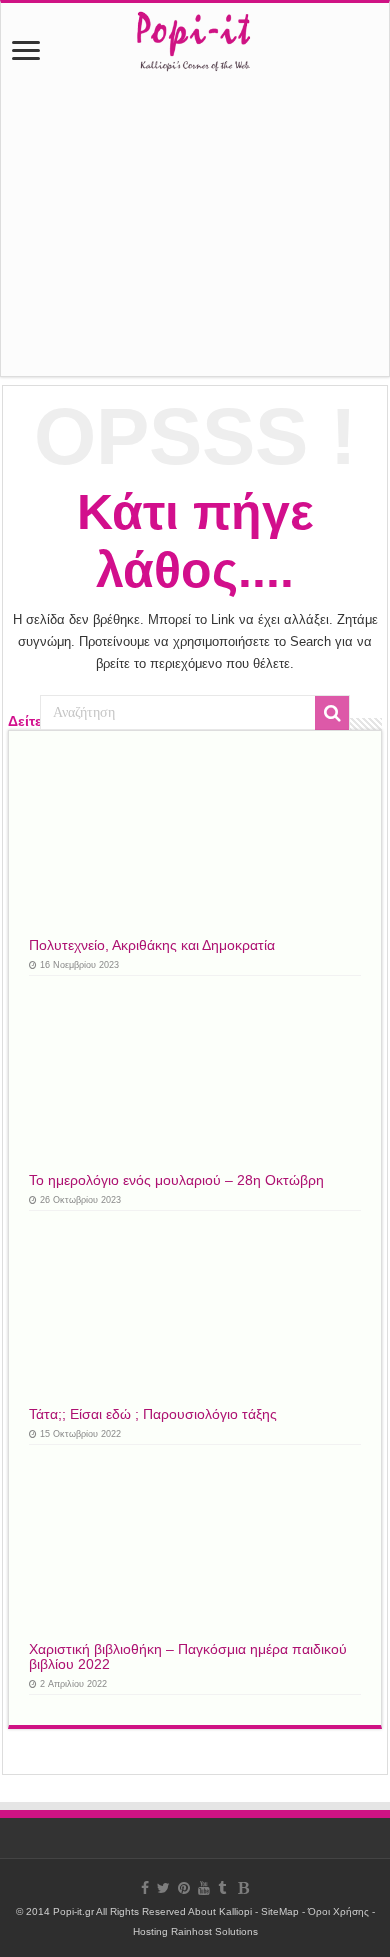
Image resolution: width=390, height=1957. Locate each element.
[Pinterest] (184, 1888)
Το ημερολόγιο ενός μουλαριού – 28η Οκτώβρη (176, 1180)
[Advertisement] (195, 233)
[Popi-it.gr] (194, 36)
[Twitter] (163, 1888)
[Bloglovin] (243, 1888)
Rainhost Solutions (214, 1931)
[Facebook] (145, 1888)
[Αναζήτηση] (332, 713)
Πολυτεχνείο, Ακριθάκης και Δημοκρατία (152, 945)
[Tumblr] (222, 1888)
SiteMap (280, 1911)
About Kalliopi (220, 1911)
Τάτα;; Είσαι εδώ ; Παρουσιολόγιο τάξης (153, 1414)
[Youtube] (204, 1888)
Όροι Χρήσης (338, 1911)
